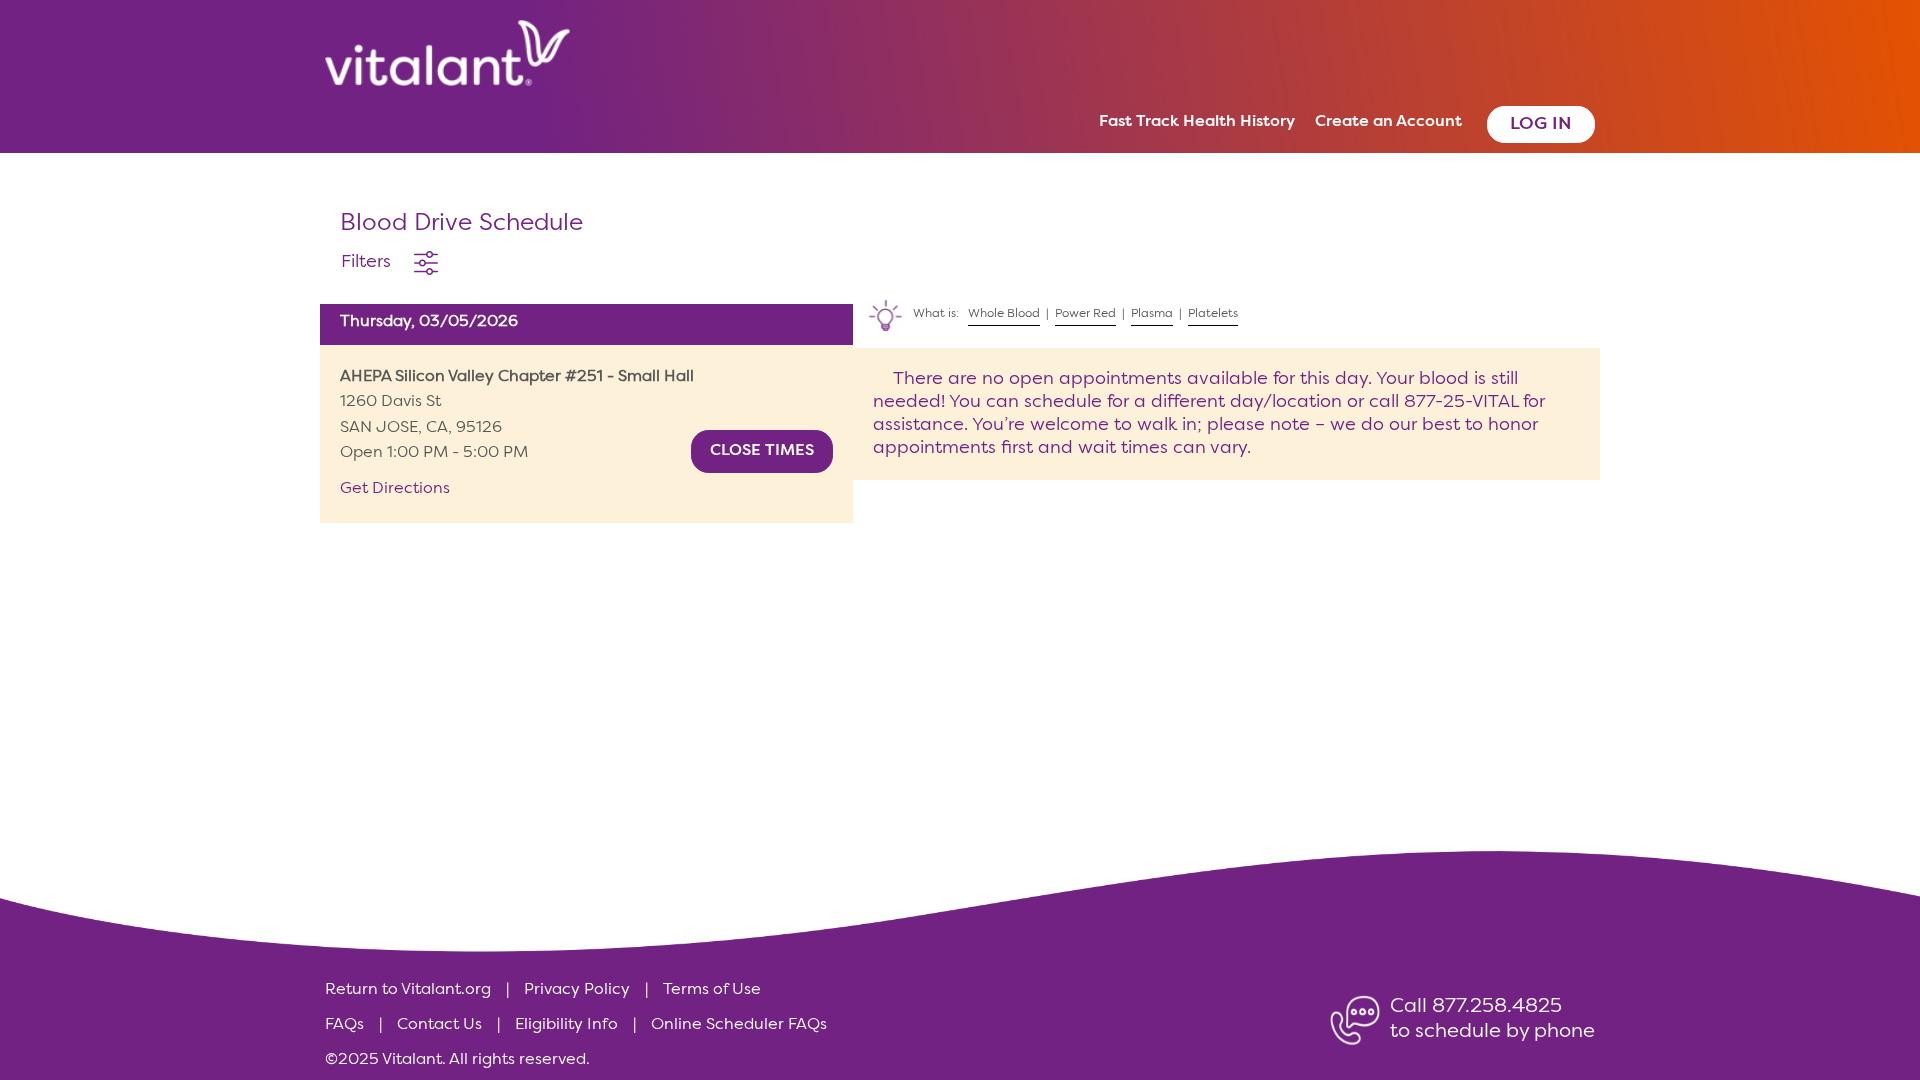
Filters (366, 262)
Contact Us (439, 1025)
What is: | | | (1048, 307)
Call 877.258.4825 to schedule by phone (1492, 1001)
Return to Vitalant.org (408, 990)
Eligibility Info (566, 1025)
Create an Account (1388, 122)
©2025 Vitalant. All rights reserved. (457, 1060)
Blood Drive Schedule (461, 224)
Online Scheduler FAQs (739, 1025)
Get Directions (395, 489)
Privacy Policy (577, 990)
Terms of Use (712, 990)
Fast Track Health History (1197, 122)
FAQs (344, 1025)
